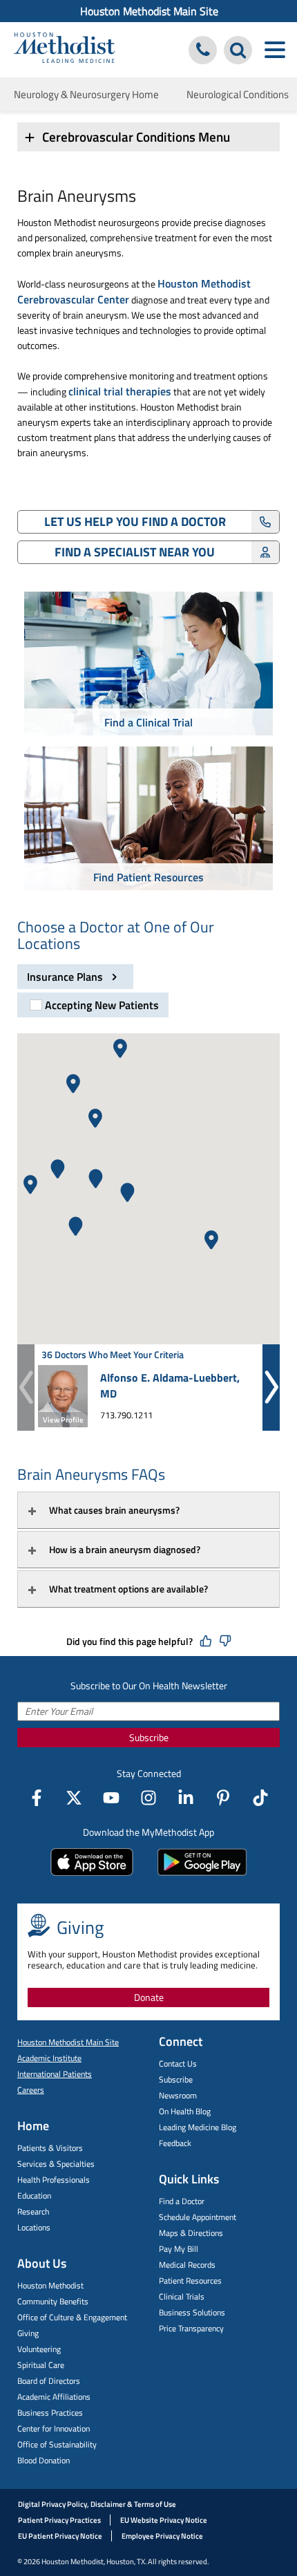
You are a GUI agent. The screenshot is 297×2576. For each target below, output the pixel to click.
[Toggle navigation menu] (275, 50)
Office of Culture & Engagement (72, 2317)
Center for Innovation (54, 2428)
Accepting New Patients (102, 1005)
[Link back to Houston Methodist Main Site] (64, 49)
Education (34, 2196)
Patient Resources (190, 2281)
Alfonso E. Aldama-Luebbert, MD (170, 1385)
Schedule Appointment (198, 2217)
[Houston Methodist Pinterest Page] (223, 1798)
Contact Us (178, 2063)
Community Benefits (53, 2301)
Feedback (175, 2143)
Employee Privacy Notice (162, 2536)
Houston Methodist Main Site (149, 11)
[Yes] (206, 1642)
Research (33, 2211)
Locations (34, 2227)
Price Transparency (191, 2328)
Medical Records (187, 2265)
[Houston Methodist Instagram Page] (148, 1798)
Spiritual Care (41, 2365)
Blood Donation (44, 2460)
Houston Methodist (50, 2285)
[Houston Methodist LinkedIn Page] (186, 1798)
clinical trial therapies (120, 391)
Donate (149, 1997)
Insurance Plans (66, 977)
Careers (31, 2090)
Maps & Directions (191, 2233)
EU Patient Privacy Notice (60, 2536)
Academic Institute (49, 2058)
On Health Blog (185, 2111)
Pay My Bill (179, 2249)
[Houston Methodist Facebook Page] (37, 1798)
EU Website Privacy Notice (164, 2520)
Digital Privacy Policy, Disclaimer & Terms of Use (97, 2504)
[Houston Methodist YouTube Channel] (111, 1798)
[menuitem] (148, 11)
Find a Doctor (182, 2201)
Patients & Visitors (50, 2148)
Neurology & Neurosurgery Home (86, 94)
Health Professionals (54, 2180)
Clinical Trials (182, 2296)
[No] (225, 1642)
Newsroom (178, 2095)
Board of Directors (49, 2381)
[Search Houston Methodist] (238, 50)
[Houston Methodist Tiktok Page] (260, 1798)
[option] (148, 666)
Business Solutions (192, 2312)
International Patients (55, 2074)
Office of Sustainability (57, 2444)
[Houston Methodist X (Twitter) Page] (74, 1798)
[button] (73, 1084)
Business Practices (50, 2413)
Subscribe (149, 1737)
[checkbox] (93, 1005)
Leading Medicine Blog (198, 2127)
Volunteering (39, 2349)
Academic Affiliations (54, 2397)
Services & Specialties (56, 2164)
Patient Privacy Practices (59, 2520)
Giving (28, 2333)
